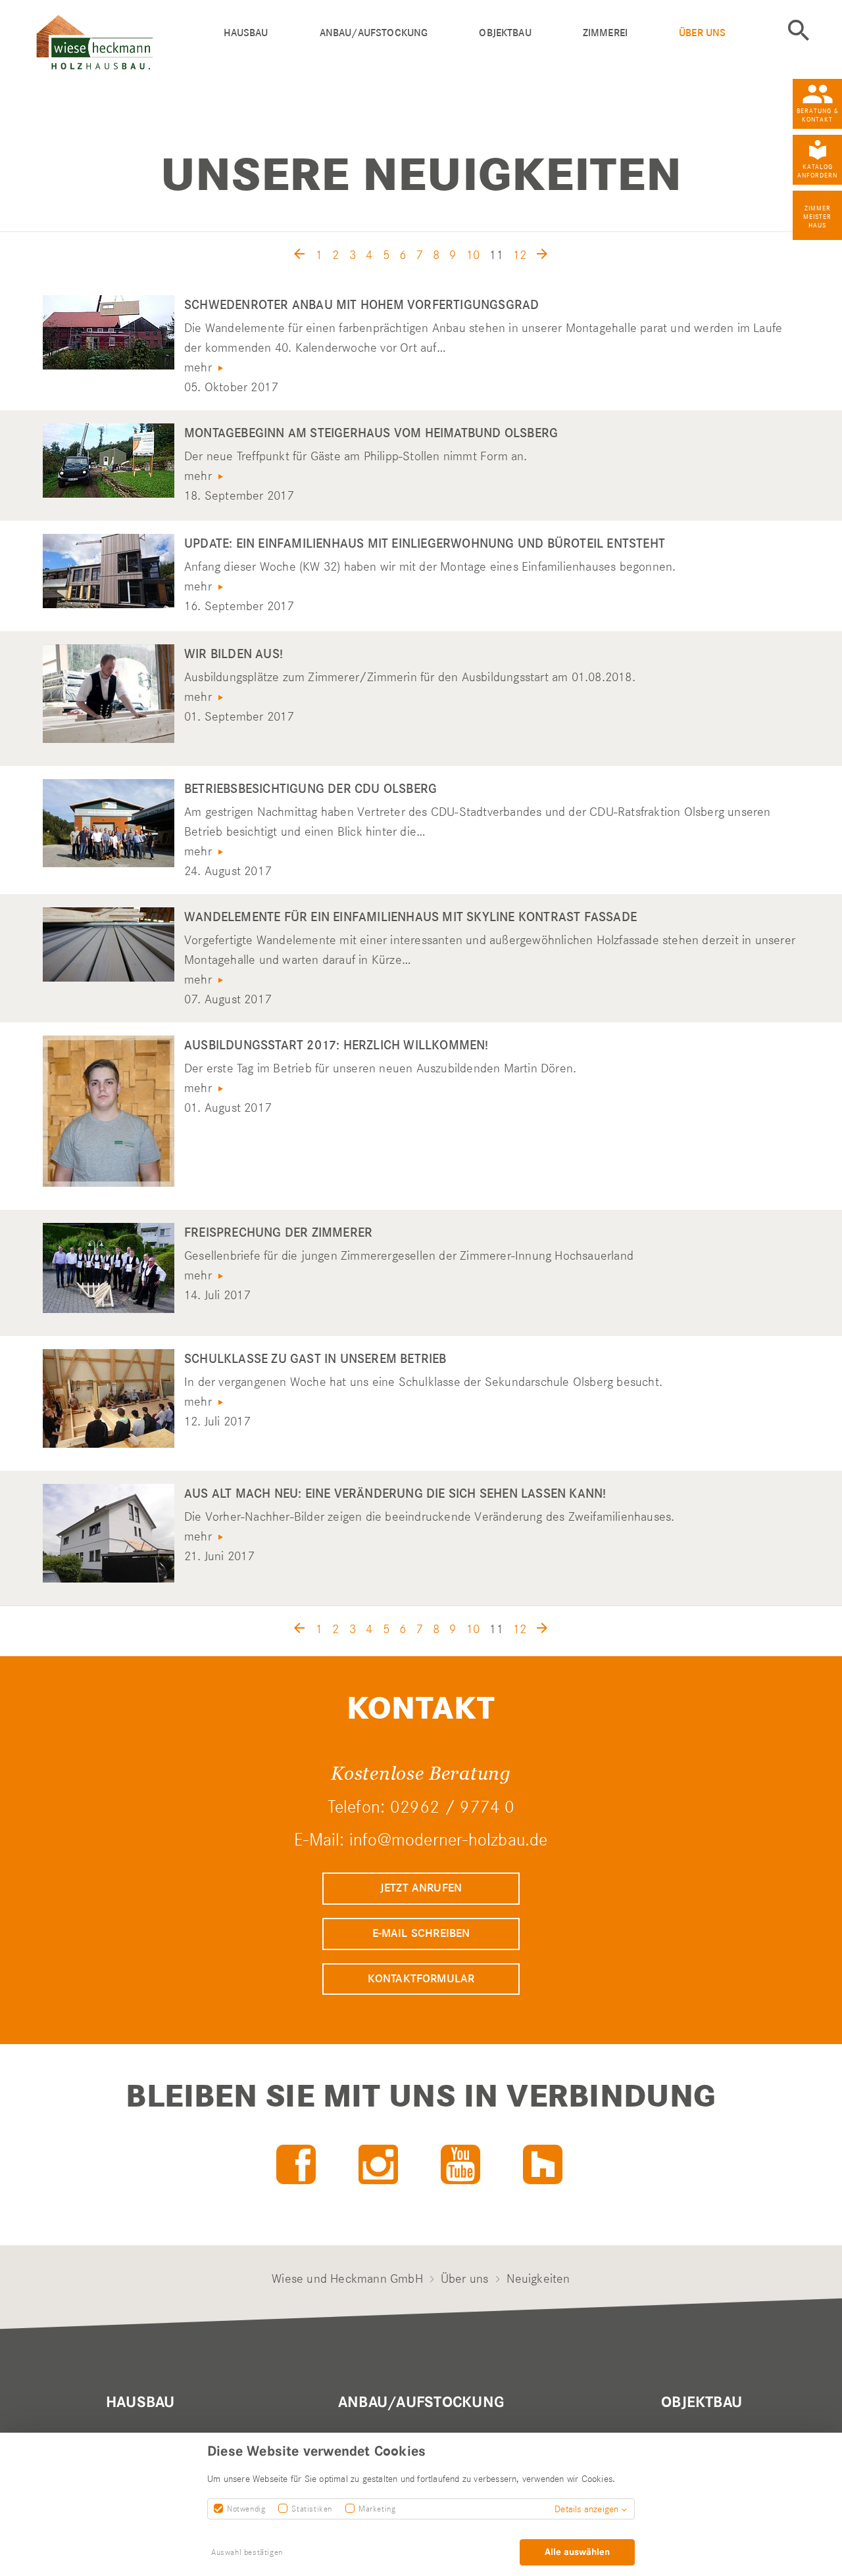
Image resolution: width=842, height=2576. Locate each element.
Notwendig (246, 2509)
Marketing (377, 2509)
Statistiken (312, 2509)
